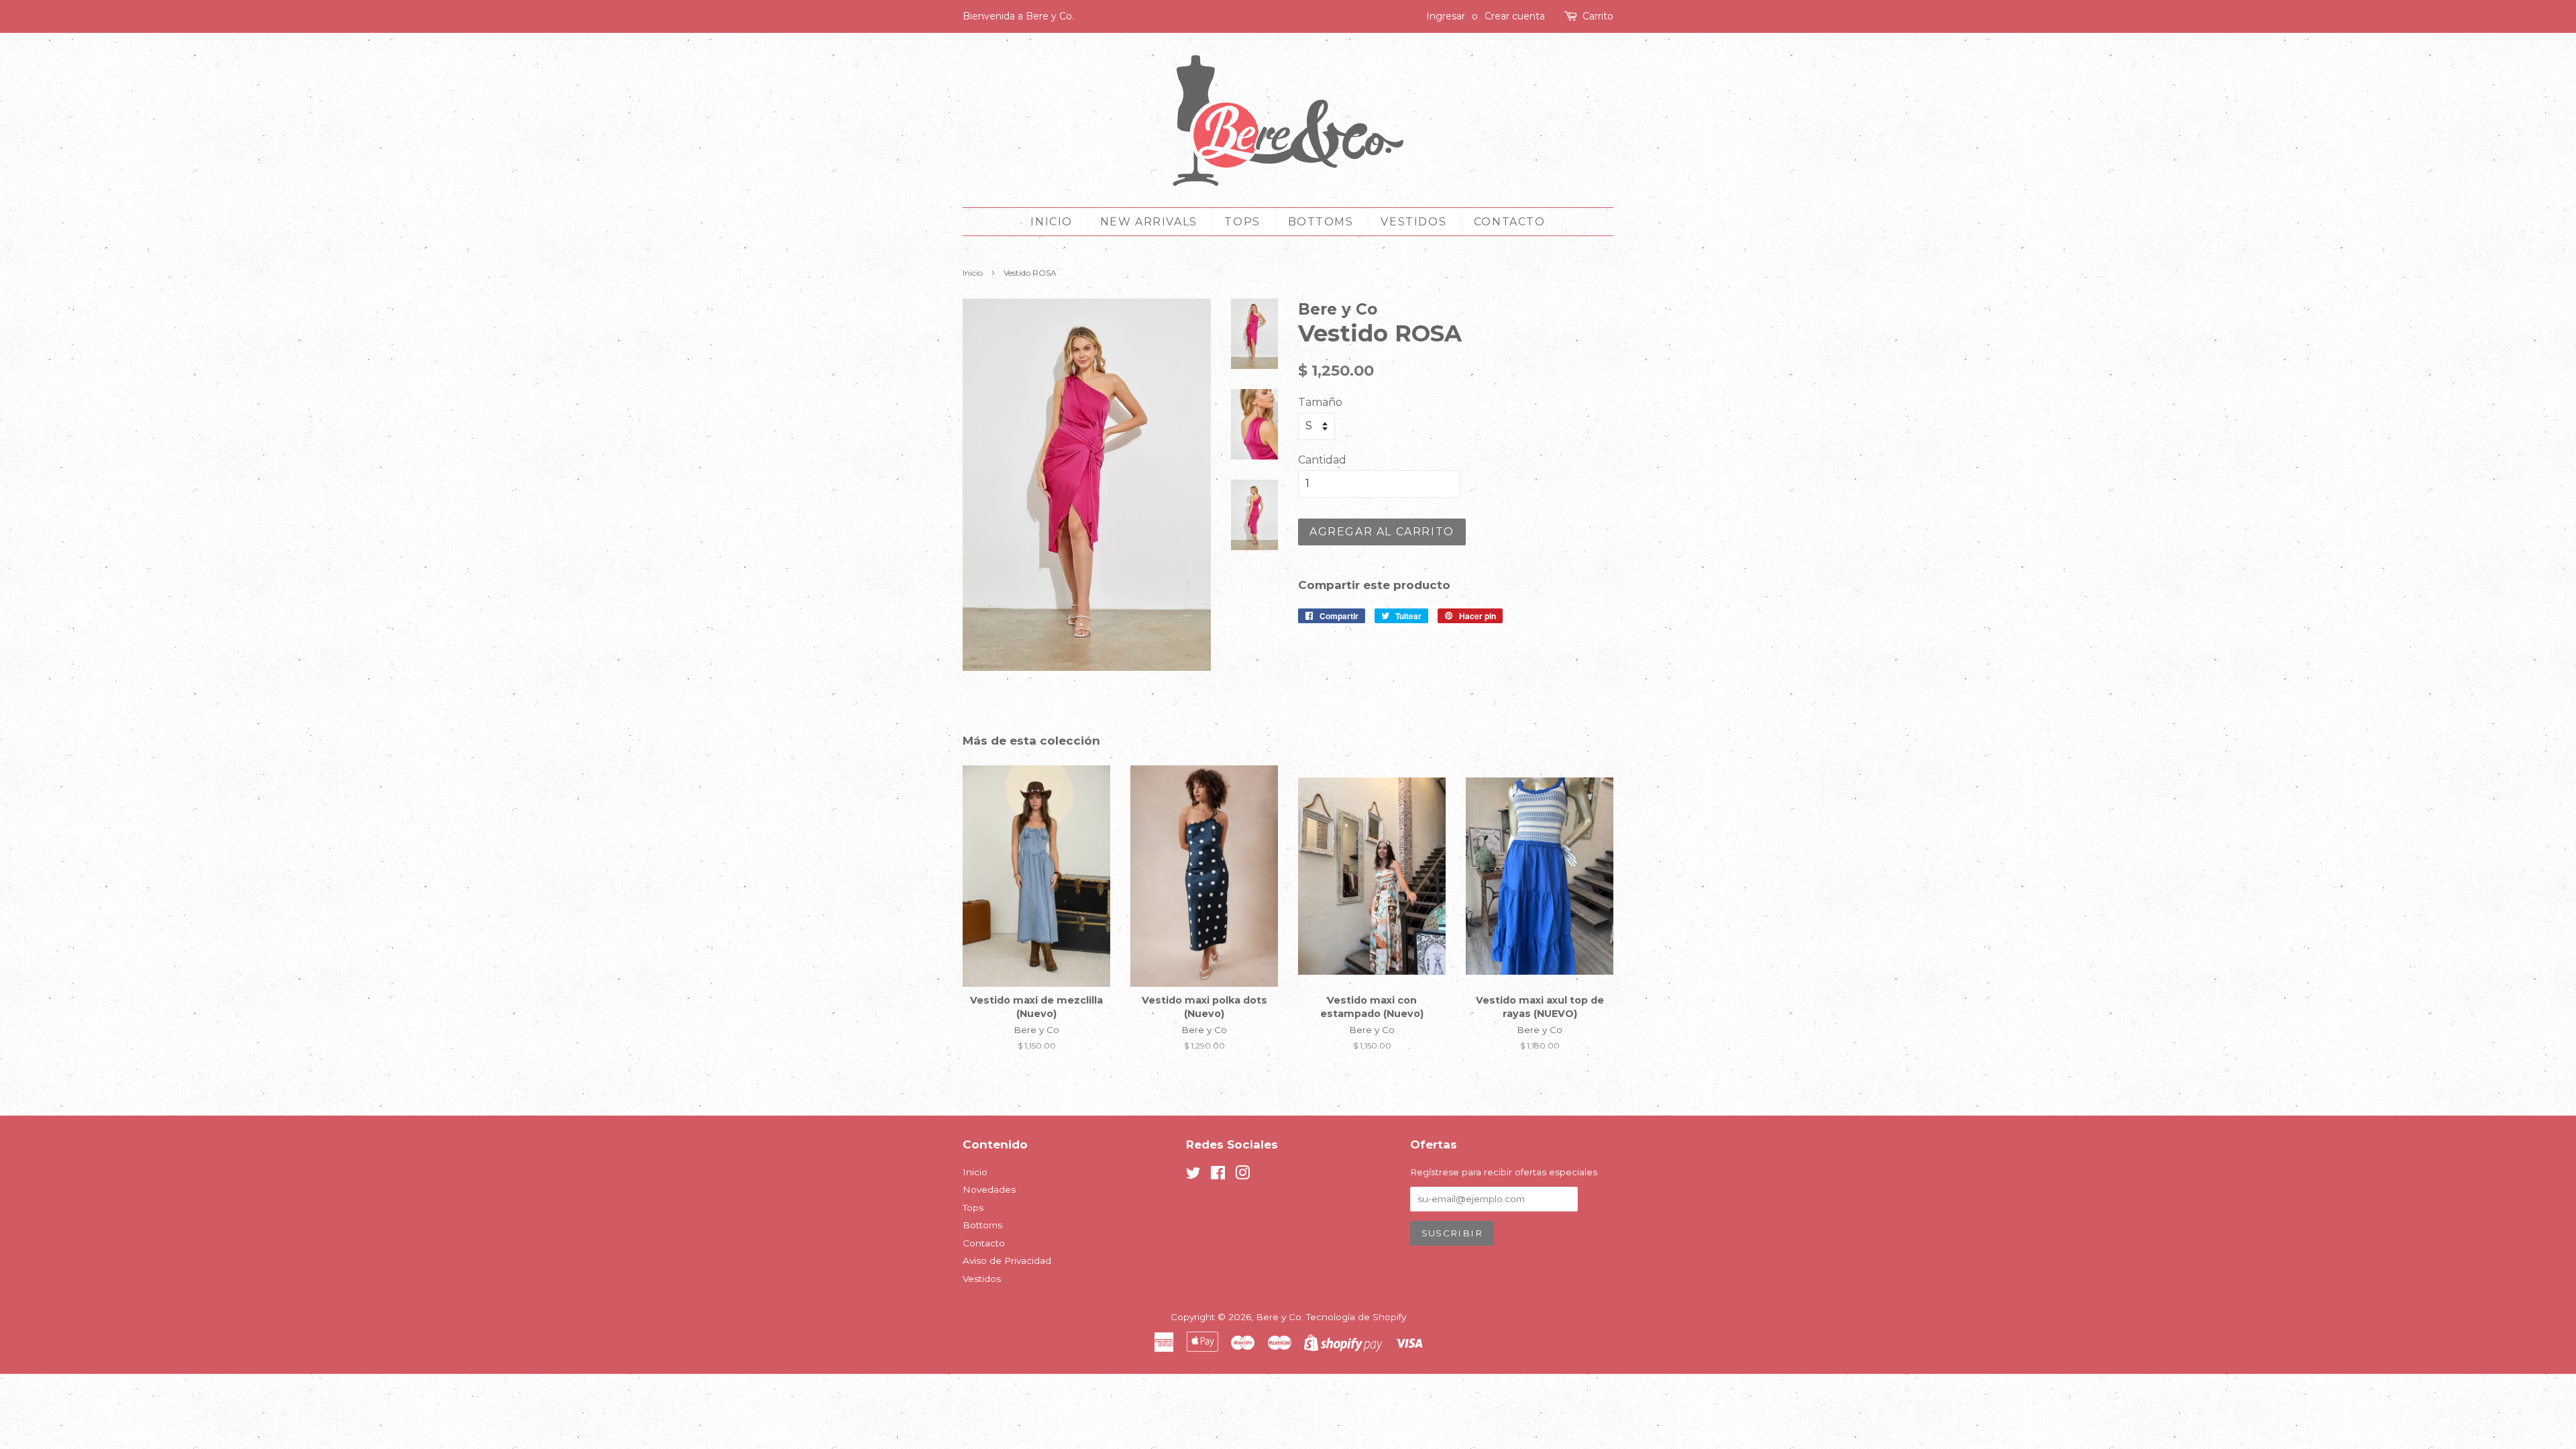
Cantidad (1322, 460)
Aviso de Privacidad (1007, 1260)
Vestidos (1413, 222)
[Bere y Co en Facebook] (1218, 1175)
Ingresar (1446, 16)
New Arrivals (1149, 222)
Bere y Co (1279, 1317)
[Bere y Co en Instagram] (1242, 1175)
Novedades (989, 1189)
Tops (1242, 222)
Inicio (1052, 222)
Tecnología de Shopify (1356, 1317)
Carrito (1598, 16)
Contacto (1510, 222)
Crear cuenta (1515, 16)
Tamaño (1320, 402)
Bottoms (1321, 222)
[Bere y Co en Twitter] (1193, 1175)
